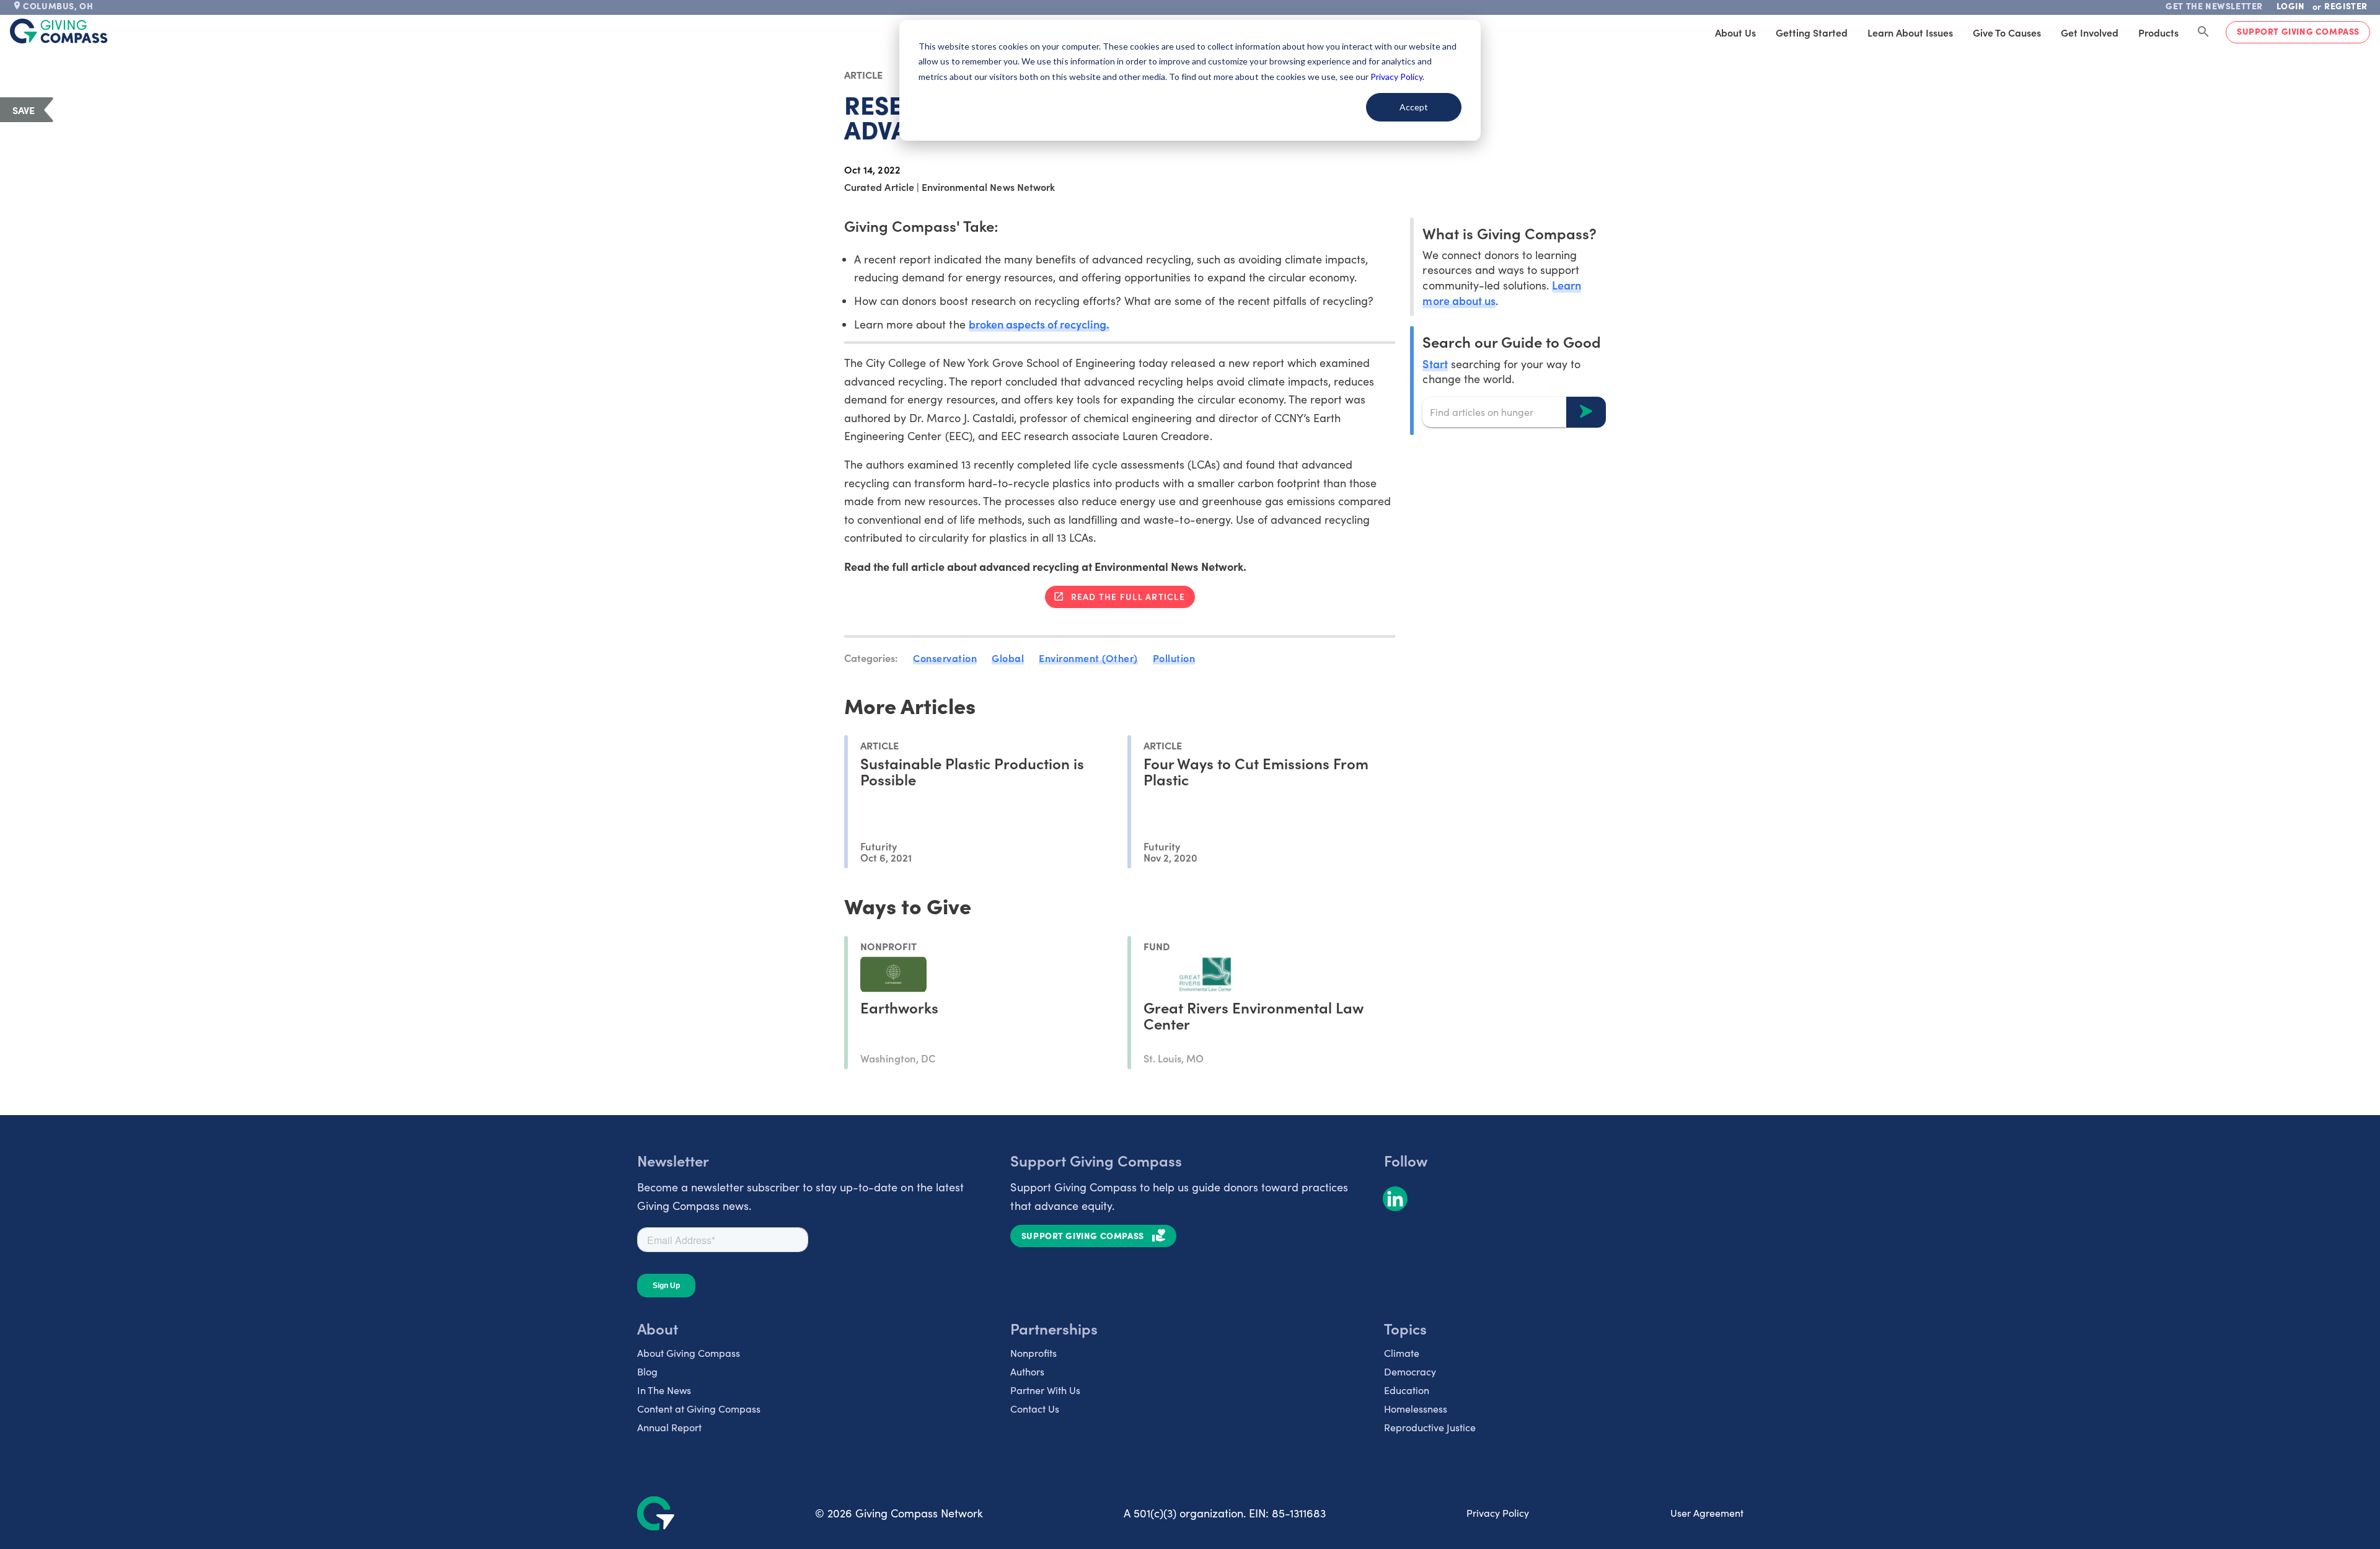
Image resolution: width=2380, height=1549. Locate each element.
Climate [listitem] (1402, 1353)
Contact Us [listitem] (1035, 1409)
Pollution (1174, 658)
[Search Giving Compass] (2203, 32)
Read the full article (1128, 596)
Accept (1414, 107)
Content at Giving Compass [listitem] (699, 1409)
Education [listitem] (1407, 1390)
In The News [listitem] (664, 1390)
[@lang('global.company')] (59, 31)
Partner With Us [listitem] (1045, 1390)
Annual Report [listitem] (669, 1427)
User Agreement (1707, 1513)
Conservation (945, 658)
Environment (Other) (1088, 658)
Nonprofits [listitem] (1034, 1353)
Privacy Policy (1498, 1513)
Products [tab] (2158, 32)
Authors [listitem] (1027, 1371)
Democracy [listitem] (1410, 1371)
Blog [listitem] (647, 1371)
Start (1435, 363)
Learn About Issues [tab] (1910, 32)
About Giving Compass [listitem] (689, 1353)
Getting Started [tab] (1812, 32)
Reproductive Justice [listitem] (1430, 1427)
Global (1008, 658)
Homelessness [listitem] (1416, 1409)
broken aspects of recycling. (1039, 324)
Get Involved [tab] (2090, 32)
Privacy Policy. (1397, 77)
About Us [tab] (1735, 32)
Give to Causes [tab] (2007, 32)
